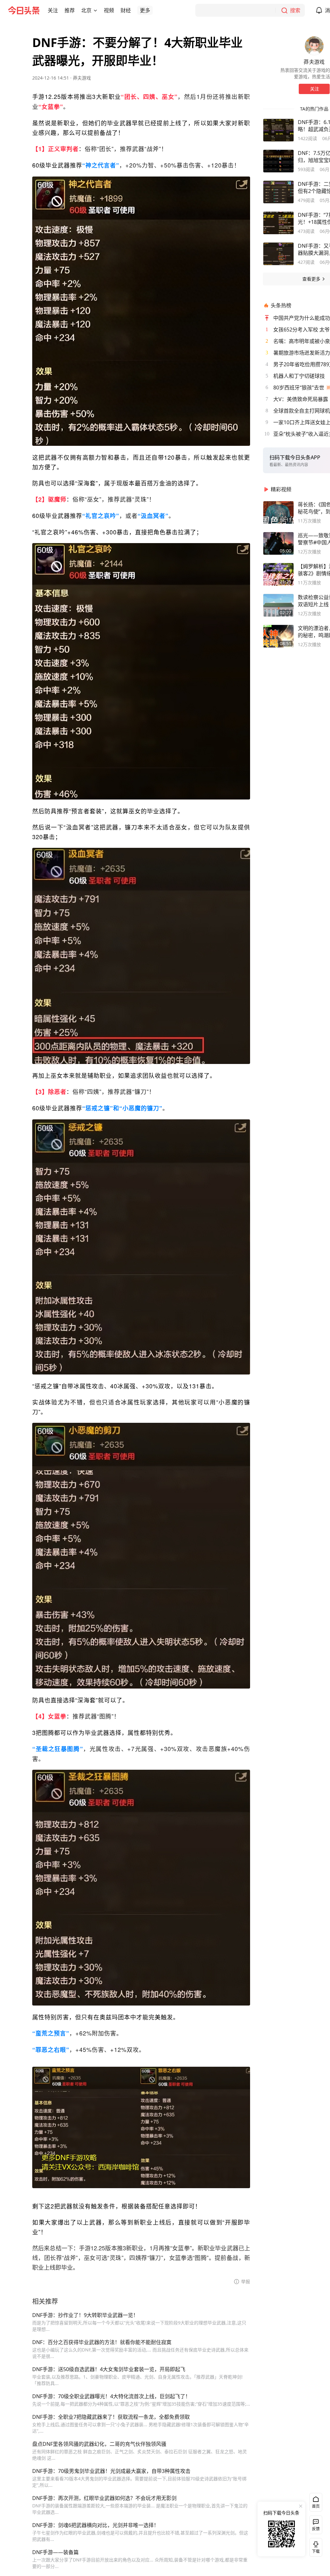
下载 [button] (315, 2546)
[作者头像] (314, 46)
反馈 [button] (316, 2529)
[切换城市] (95, 10)
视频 (109, 10)
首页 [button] (316, 2506)
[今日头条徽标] (24, 10)
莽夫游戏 (82, 78)
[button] (53, 10)
